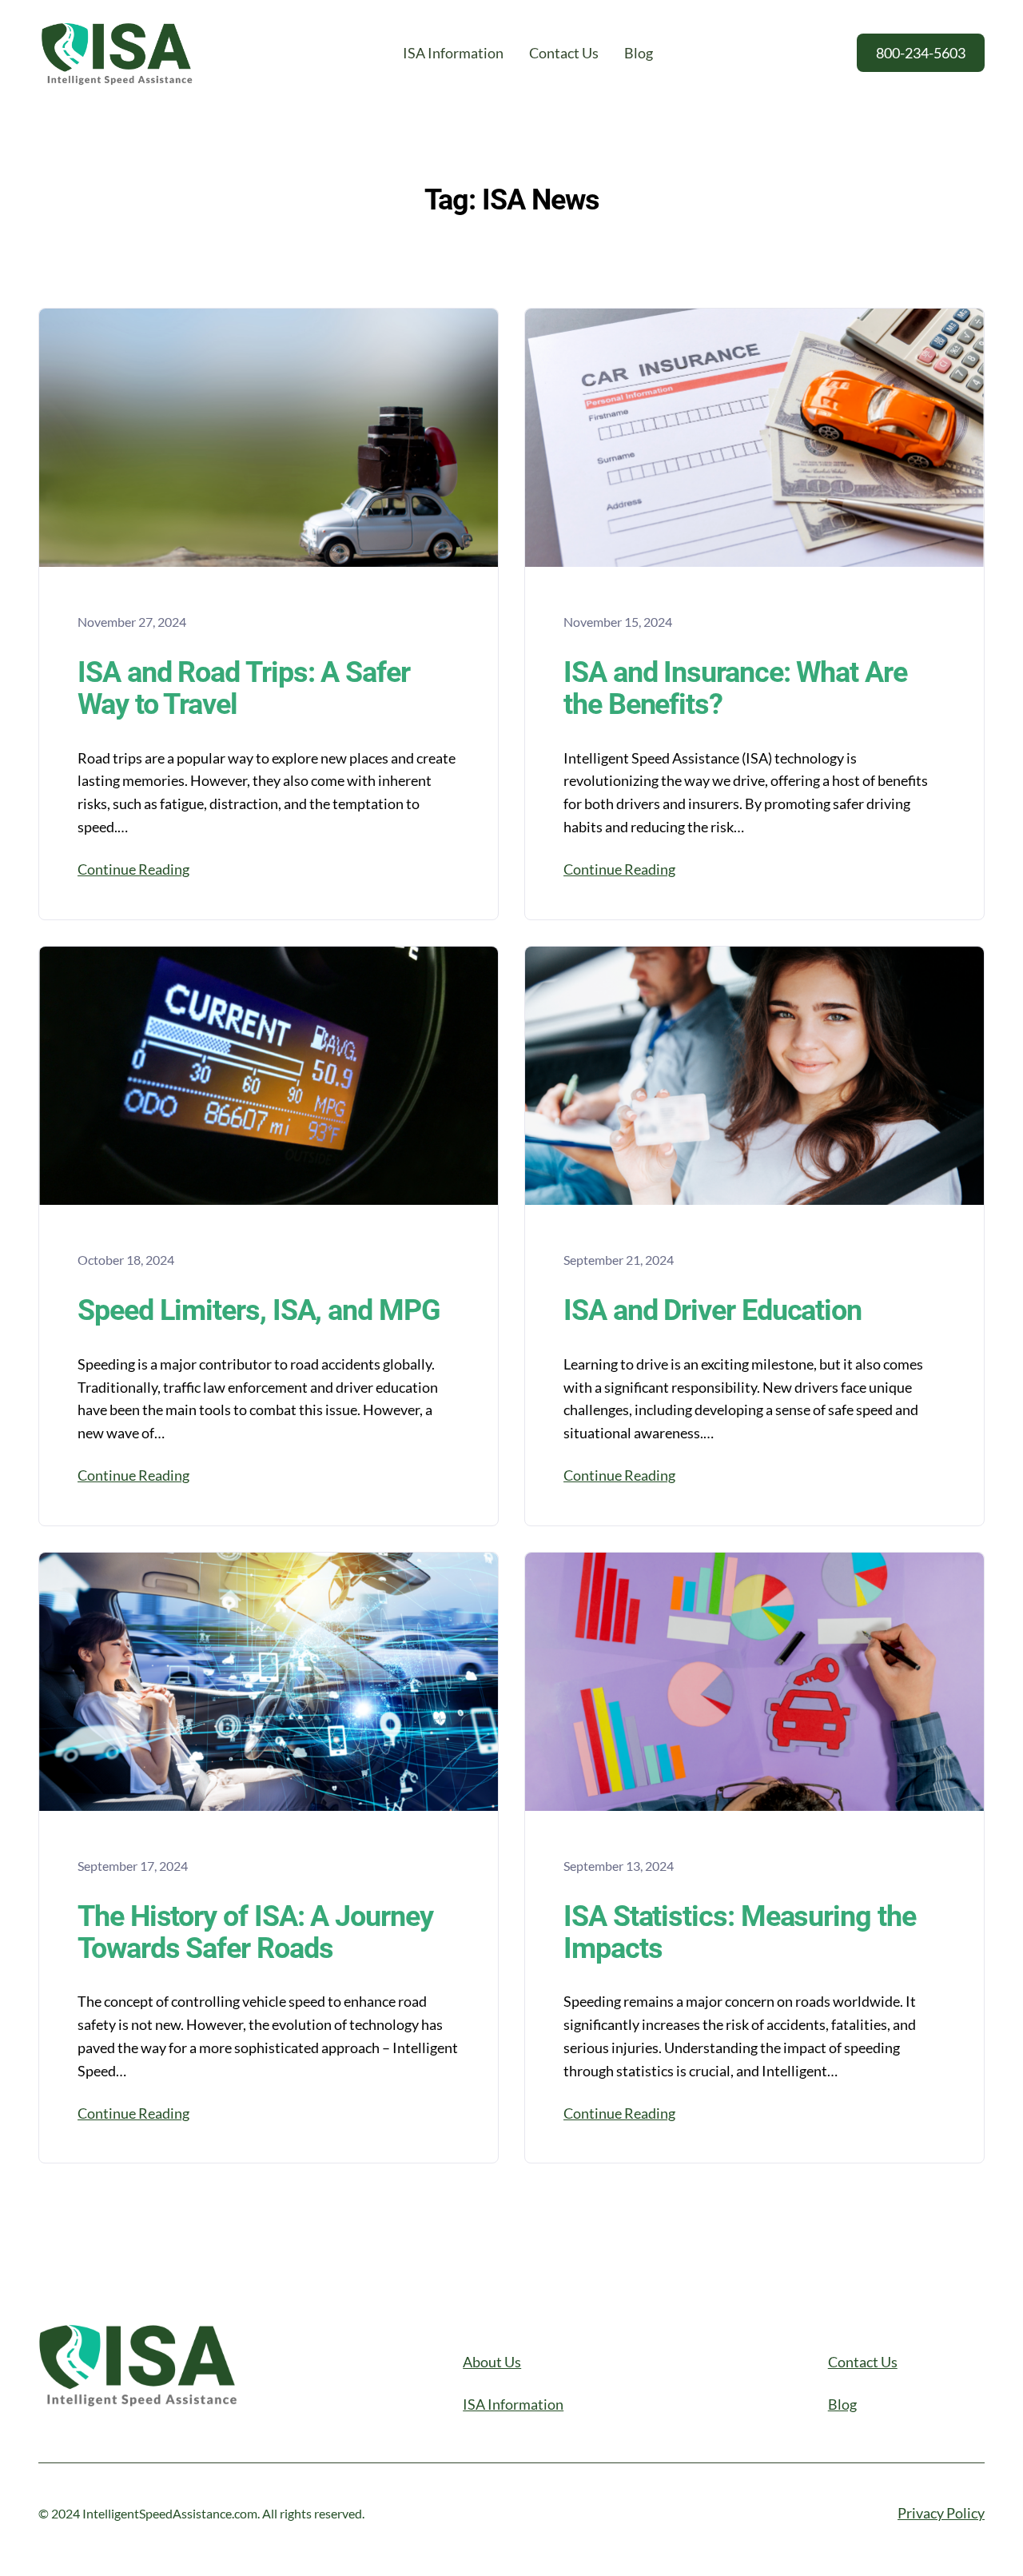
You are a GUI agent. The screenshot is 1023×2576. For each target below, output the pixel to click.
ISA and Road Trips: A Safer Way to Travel (244, 689)
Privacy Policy (941, 2513)
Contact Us (863, 2362)
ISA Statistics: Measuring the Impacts (740, 1933)
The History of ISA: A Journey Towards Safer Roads (255, 1933)
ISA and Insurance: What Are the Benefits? (735, 689)
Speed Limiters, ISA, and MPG (259, 1311)
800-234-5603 (921, 53)
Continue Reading (133, 869)
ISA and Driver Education (713, 1311)
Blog (842, 2404)
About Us (492, 2362)
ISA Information (513, 2404)
